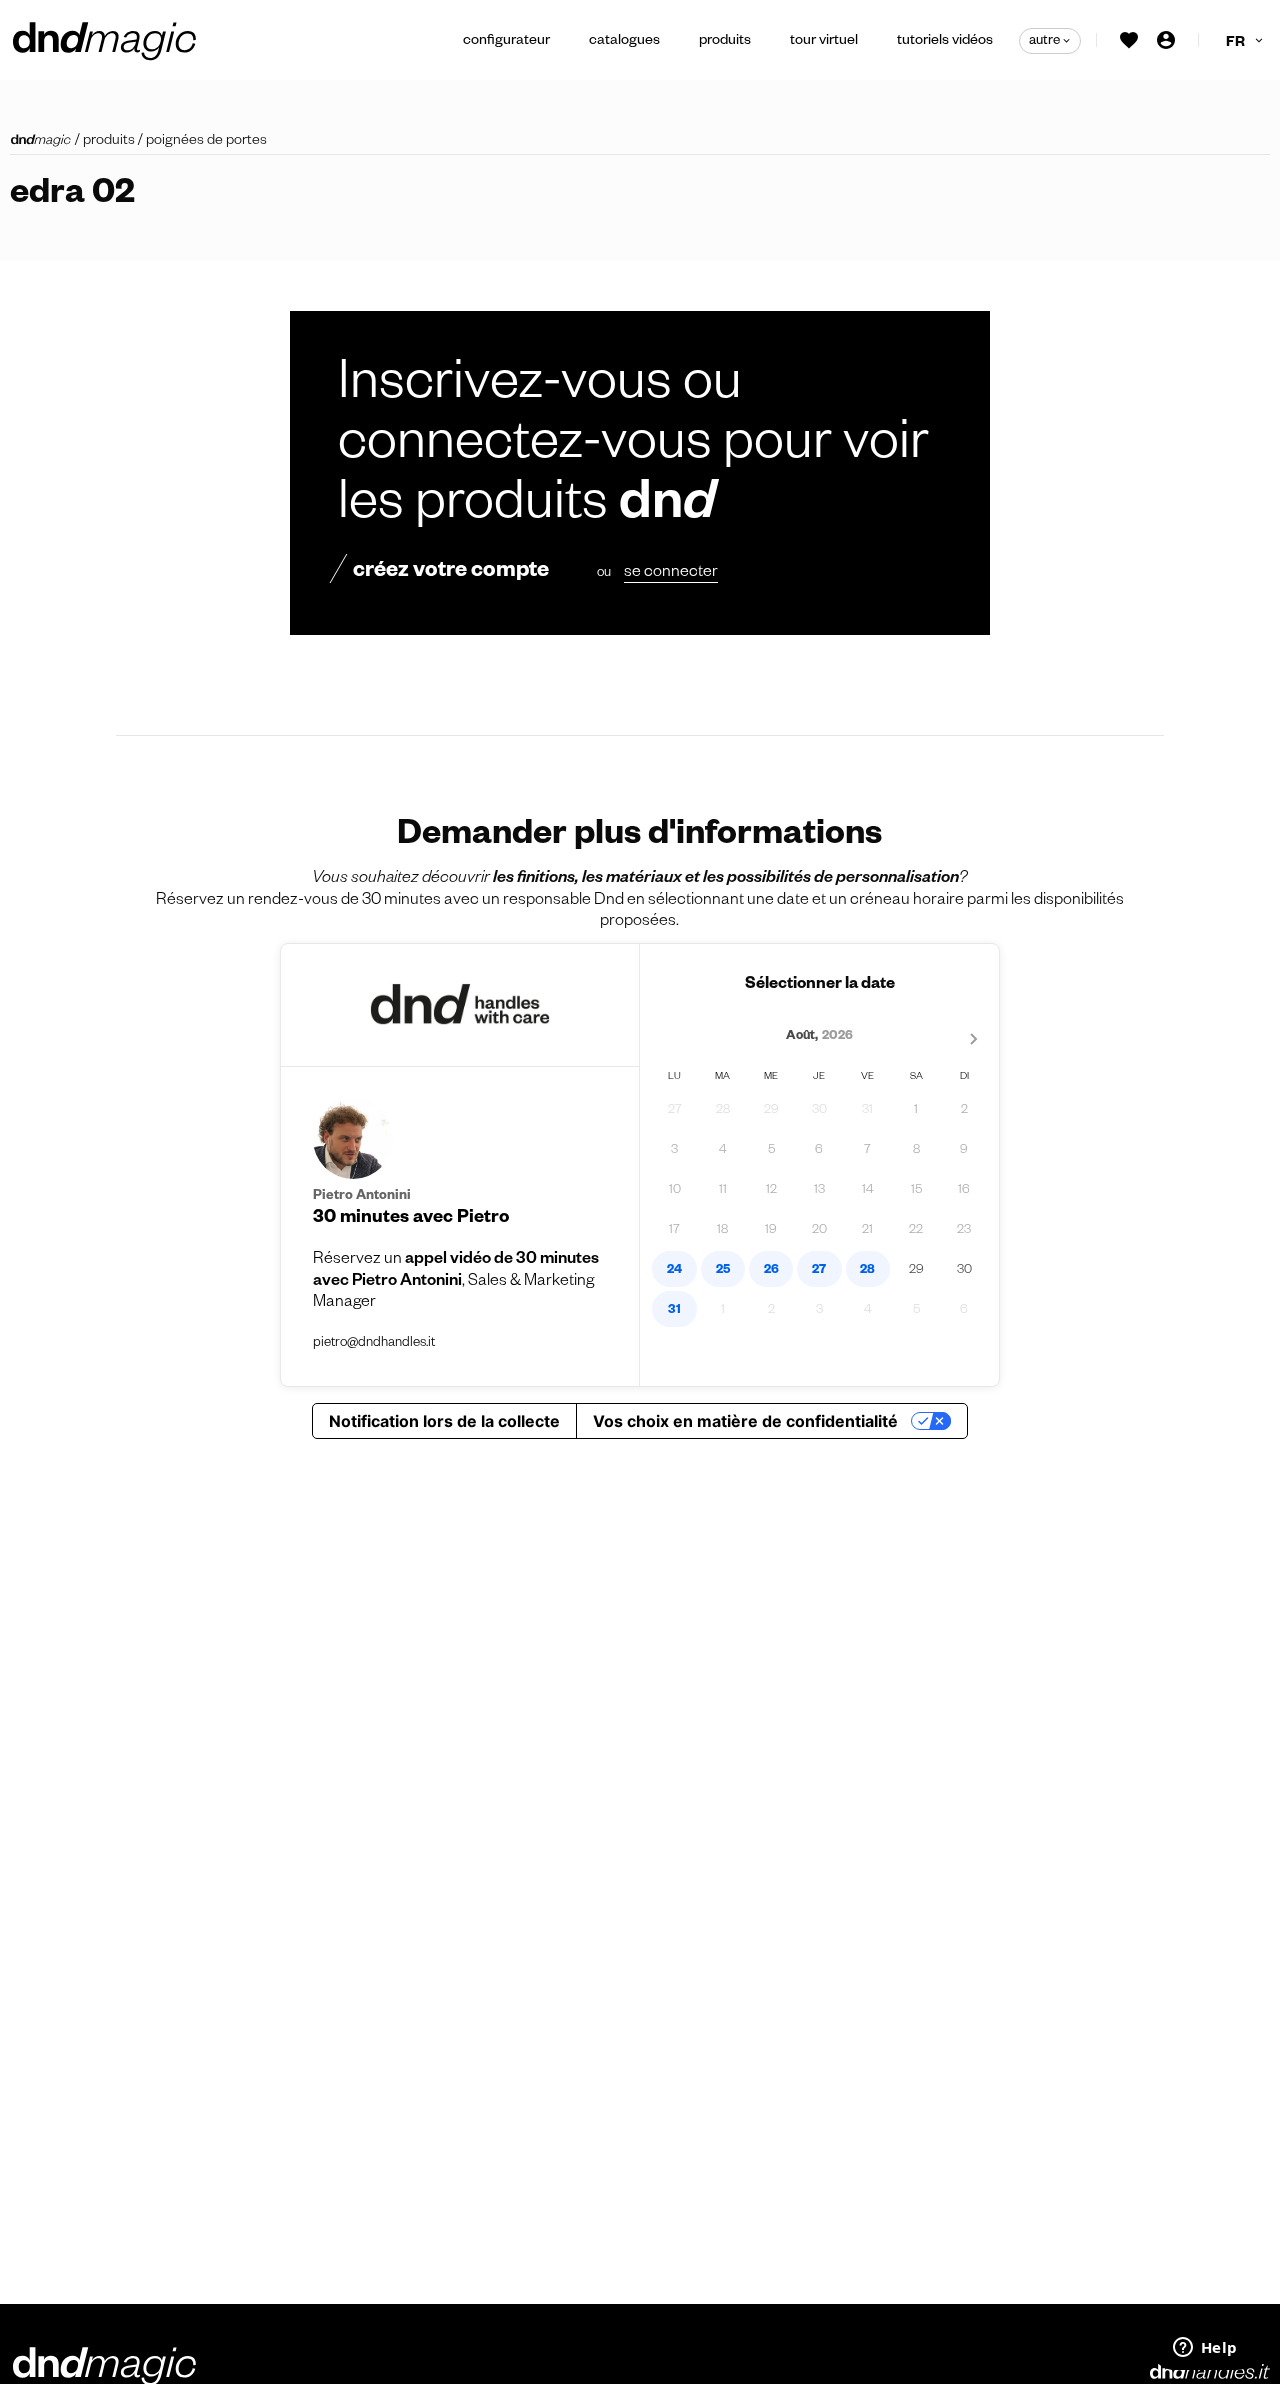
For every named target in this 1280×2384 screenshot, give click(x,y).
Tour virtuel (824, 42)
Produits (725, 42)
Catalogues (624, 42)
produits (109, 142)
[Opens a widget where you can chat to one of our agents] (1205, 2349)
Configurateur (506, 42)
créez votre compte (451, 573)
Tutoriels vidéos (945, 42)
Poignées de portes (206, 142)
